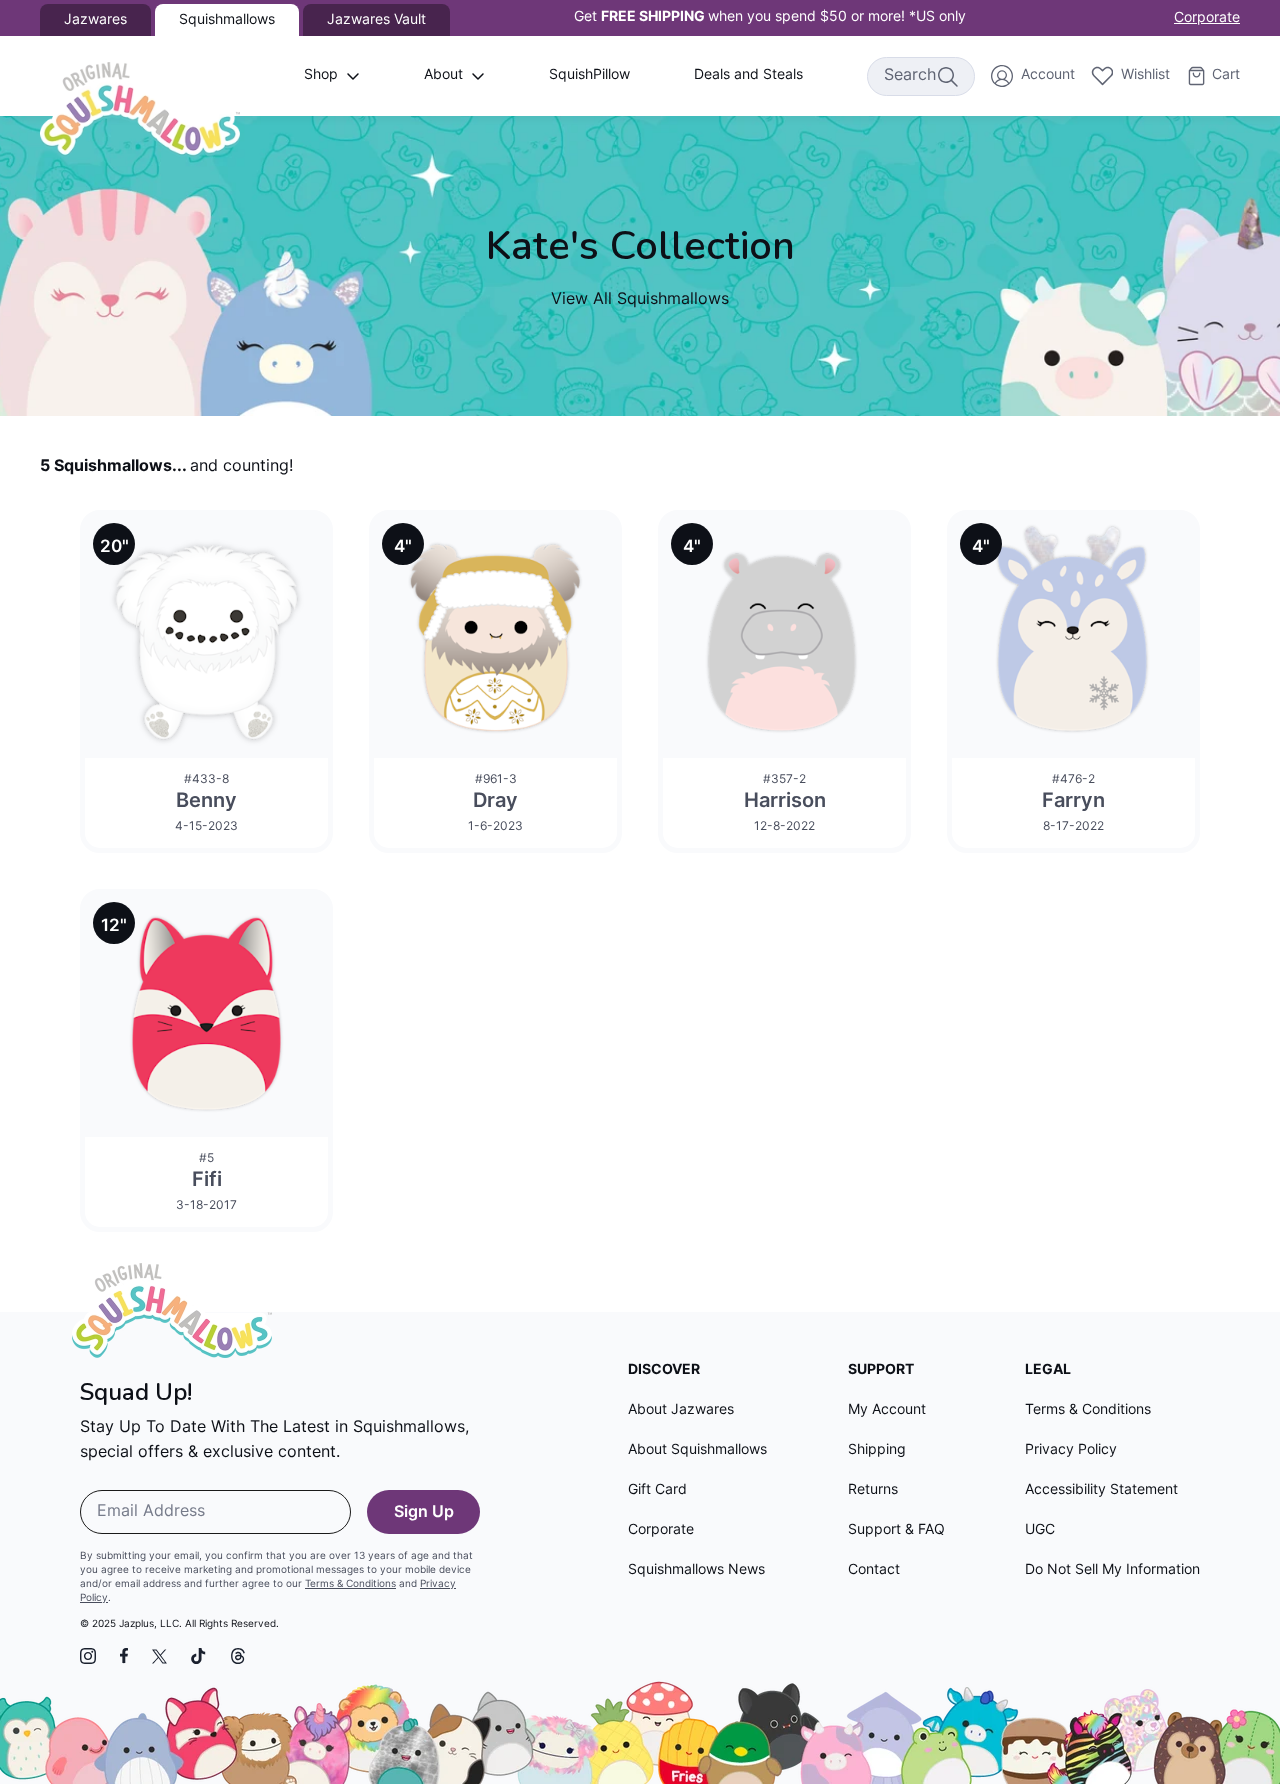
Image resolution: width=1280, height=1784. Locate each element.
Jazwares (95, 20)
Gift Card (657, 1490)
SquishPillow (589, 75)
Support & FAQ (896, 1530)
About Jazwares (681, 1410)
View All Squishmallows (640, 300)
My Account (887, 1410)
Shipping (877, 1450)
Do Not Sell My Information (1112, 1570)
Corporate (1207, 18)
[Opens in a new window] (88, 1656)
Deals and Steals (748, 75)
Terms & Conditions (350, 1584)
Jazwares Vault (376, 20)
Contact (874, 1570)
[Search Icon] (947, 76)
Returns (873, 1490)
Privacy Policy (1071, 1450)
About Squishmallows (697, 1450)
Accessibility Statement (1101, 1490)
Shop (321, 75)
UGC (1040, 1530)
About (443, 75)
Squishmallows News (696, 1570)
